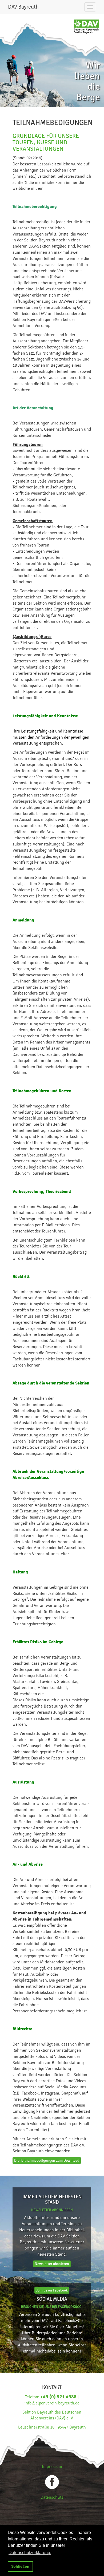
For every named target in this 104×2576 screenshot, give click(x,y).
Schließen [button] (20, 2566)
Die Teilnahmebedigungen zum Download (47, 2160)
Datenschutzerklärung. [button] (30, 2553)
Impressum (52, 2466)
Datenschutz (52, 2497)
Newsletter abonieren (52, 2264)
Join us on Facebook (52, 2290)
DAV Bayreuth (23, 7)
